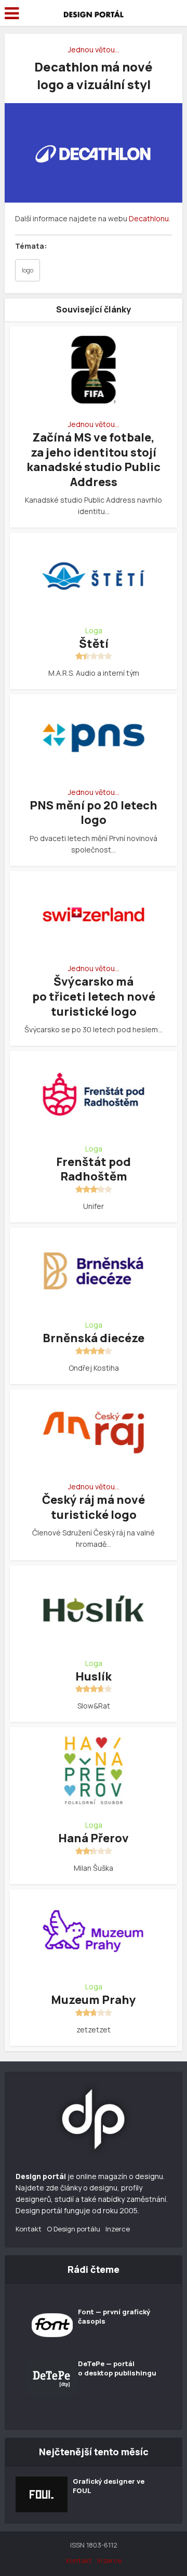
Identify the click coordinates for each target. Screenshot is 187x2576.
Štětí (94, 644)
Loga (94, 631)
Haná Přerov (94, 1838)
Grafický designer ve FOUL (109, 2486)
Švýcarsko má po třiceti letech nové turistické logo (94, 996)
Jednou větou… (94, 49)
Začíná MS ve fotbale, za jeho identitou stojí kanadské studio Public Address (94, 460)
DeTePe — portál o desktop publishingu (117, 2368)
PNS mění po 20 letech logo (94, 813)
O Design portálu (74, 2229)
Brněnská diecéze (94, 1338)
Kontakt (29, 2229)
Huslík (94, 1676)
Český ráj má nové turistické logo (94, 1507)
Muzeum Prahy (94, 2000)
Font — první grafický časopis (114, 2316)
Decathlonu (149, 218)
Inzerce (118, 2229)
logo (28, 270)
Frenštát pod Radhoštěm (94, 1169)
